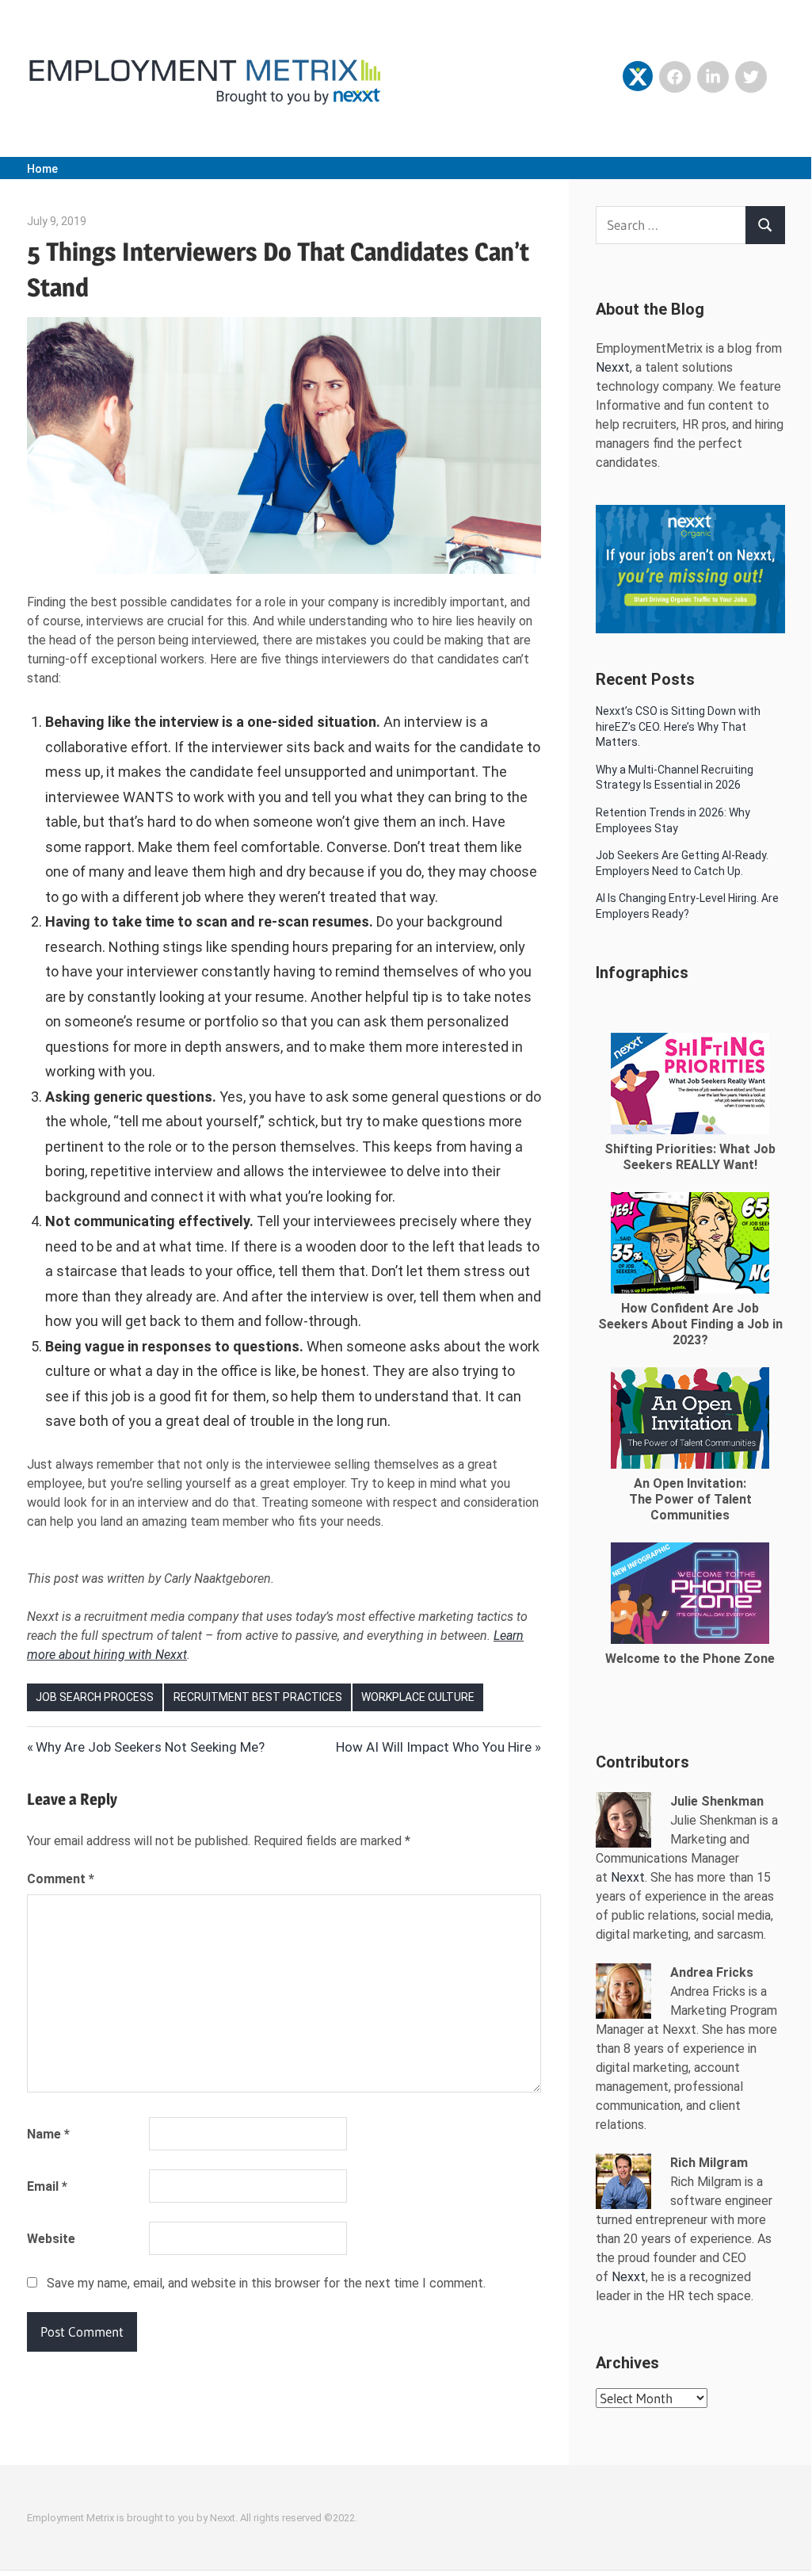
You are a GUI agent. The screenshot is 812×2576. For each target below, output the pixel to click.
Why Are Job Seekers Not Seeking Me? (150, 1747)
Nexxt (613, 367)
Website (51, 2239)
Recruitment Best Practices (258, 1697)
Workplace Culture (418, 1697)
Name (48, 2134)
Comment (61, 1879)
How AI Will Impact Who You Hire (434, 1747)
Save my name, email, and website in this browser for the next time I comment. (266, 2283)
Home (42, 169)
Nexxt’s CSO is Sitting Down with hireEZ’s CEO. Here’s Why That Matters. (678, 726)
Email (47, 2186)
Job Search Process (95, 1697)
